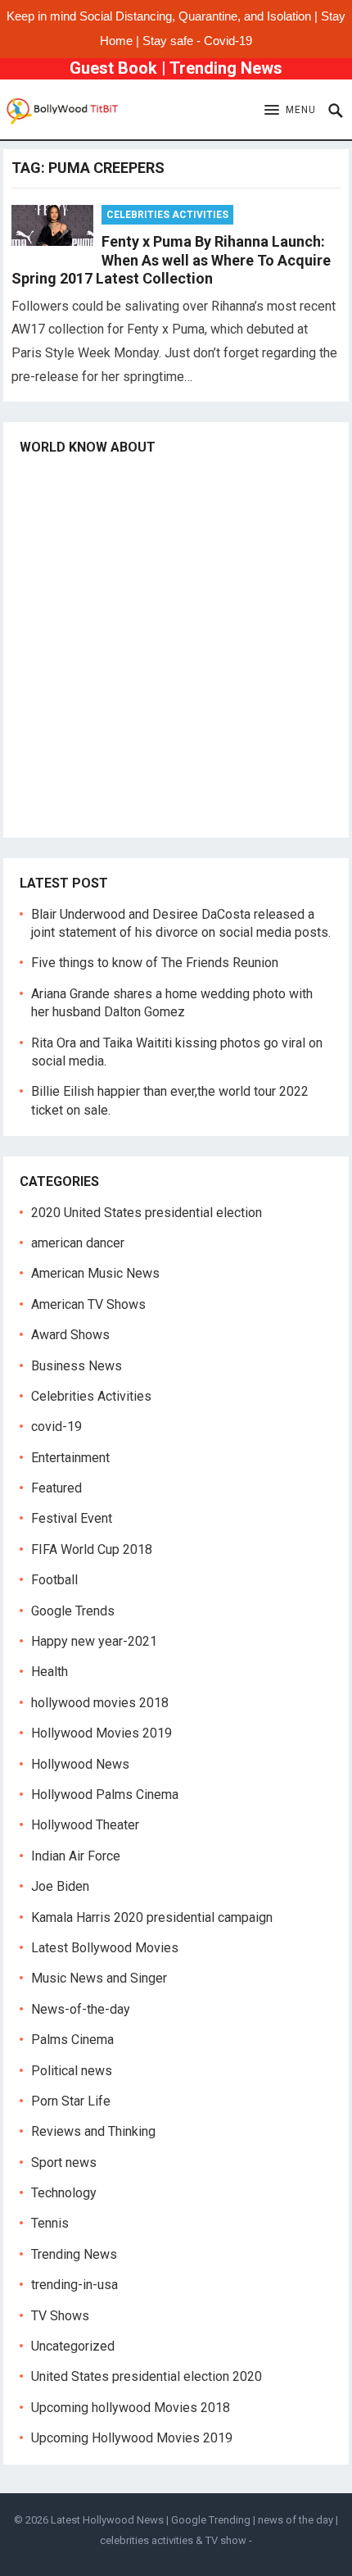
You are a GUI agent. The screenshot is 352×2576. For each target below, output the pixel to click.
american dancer (78, 1243)
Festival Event (72, 1518)
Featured (56, 1488)
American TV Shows (88, 1304)
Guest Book (113, 68)
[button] (290, 111)
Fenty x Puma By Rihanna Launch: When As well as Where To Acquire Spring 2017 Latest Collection (171, 260)
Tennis (50, 2223)
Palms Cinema (72, 2040)
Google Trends (73, 1611)
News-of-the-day (81, 2009)
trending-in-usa (74, 2285)
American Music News (95, 1273)
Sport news (64, 2163)
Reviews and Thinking (93, 2131)
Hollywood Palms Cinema (105, 1795)
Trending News (226, 68)
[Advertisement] (176, 645)
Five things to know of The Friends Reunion (155, 963)
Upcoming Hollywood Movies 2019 (132, 2438)
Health (50, 1672)
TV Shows (60, 2316)
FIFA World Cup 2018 (92, 1549)
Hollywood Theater (85, 1825)
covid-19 (56, 1427)
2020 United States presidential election (147, 1213)
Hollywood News (80, 1764)
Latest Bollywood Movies (105, 1948)
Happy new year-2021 (94, 1641)
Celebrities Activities (167, 215)
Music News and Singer (99, 1978)
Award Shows (70, 1335)
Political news (72, 2071)
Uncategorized (73, 2346)
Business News (77, 1366)
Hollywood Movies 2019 (102, 1733)
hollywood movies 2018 (100, 1703)
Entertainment (70, 1458)
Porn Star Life (71, 2101)
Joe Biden (60, 1886)
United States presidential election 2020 (147, 2376)
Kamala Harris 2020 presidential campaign (152, 1917)
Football (54, 1580)
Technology (64, 2193)
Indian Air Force (76, 1856)
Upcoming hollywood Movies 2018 (131, 2408)
